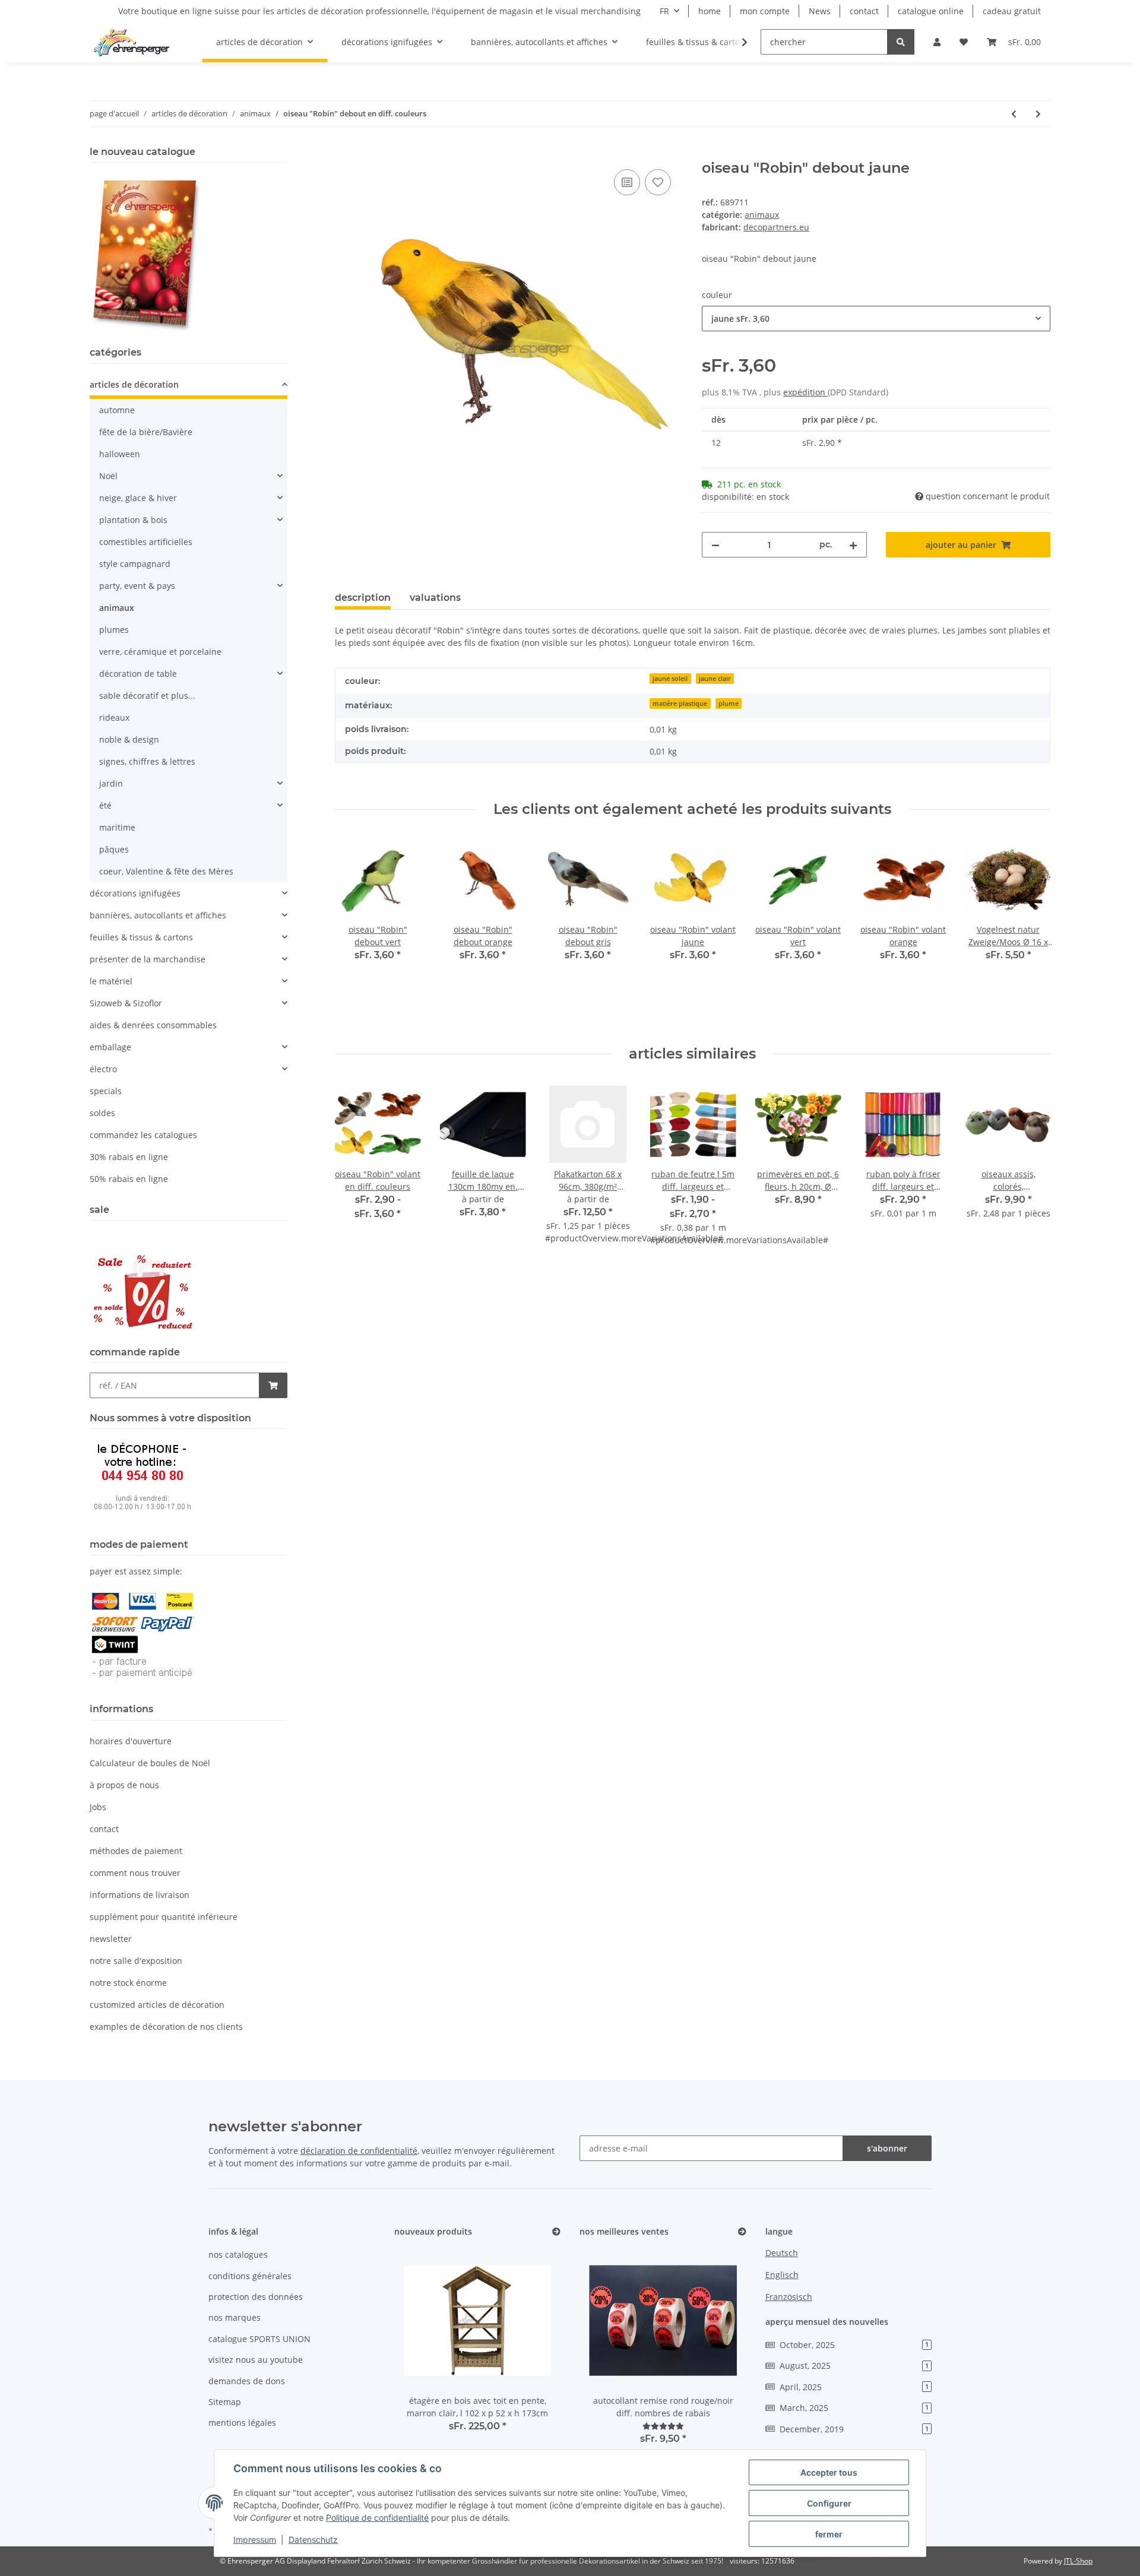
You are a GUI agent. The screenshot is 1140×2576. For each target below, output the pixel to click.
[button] (937, 42)
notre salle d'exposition (136, 1961)
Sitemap (225, 2402)
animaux (762, 215)
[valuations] (663, 2426)
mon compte (765, 11)
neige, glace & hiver (138, 498)
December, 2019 (854, 2429)
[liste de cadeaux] (964, 42)
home (710, 11)
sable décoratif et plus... (147, 696)
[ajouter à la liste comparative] (627, 182)
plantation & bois (133, 520)
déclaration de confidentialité (359, 2151)
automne (117, 410)
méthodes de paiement (136, 1851)
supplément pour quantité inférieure (164, 1917)
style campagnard (135, 564)
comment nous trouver (135, 1873)
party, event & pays (137, 586)
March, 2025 (854, 2408)
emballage (110, 1047)
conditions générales (250, 2276)
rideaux (114, 717)
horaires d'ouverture (131, 1741)
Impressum (255, 2539)
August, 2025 (854, 2366)
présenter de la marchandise (148, 959)
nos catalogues (238, 2255)
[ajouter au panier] (344, 153)
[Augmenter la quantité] (853, 545)
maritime (117, 827)
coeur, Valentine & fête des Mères (166, 871)
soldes (102, 1113)
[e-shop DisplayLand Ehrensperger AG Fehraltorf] (132, 42)
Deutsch (782, 2253)
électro (103, 1069)
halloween (120, 454)
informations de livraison (140, 1895)
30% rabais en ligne (129, 1157)
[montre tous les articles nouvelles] (556, 2232)
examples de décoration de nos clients (166, 2027)
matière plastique (680, 704)
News (820, 11)
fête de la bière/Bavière (146, 432)
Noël (108, 476)
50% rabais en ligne (129, 1179)
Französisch (789, 2297)
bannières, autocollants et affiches (158, 915)
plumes (114, 630)
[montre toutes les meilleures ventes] (742, 2232)
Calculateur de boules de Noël (150, 1763)
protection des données (256, 2297)
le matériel (111, 981)
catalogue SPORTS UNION (259, 2339)
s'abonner (887, 2148)
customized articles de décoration (157, 2005)
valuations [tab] (435, 598)
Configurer (829, 2503)
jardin (111, 783)
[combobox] (876, 319)
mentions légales (242, 2423)
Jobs (98, 1807)
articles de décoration (134, 384)
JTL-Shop (1078, 2561)
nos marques (235, 2317)
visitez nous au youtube (256, 2360)
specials (106, 1091)
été (105, 805)
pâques (114, 849)
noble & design (129, 739)
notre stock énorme (128, 1983)
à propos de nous (124, 1785)
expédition (805, 392)
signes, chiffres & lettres (147, 761)
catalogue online (931, 11)
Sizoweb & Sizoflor (126, 1003)
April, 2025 (854, 2387)
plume (729, 704)
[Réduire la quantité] (715, 545)
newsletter (111, 1939)
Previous (354, 932)
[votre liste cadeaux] (658, 182)
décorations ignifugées (135, 893)
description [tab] (363, 598)
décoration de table (138, 674)
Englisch (782, 2275)
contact (864, 11)
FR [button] (664, 11)
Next (1031, 932)
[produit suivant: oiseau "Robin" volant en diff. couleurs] (1038, 114)
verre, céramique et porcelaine (160, 652)
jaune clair (715, 679)
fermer (829, 2534)
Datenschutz (313, 2539)
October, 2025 (854, 2345)
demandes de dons (247, 2381)
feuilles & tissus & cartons (141, 937)
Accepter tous (829, 2472)
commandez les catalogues (143, 1135)
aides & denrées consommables (153, 1025)
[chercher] (901, 42)
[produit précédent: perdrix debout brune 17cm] (1014, 114)
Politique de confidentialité (377, 2518)
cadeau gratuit (1012, 11)
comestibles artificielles (146, 542)
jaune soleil (670, 679)
